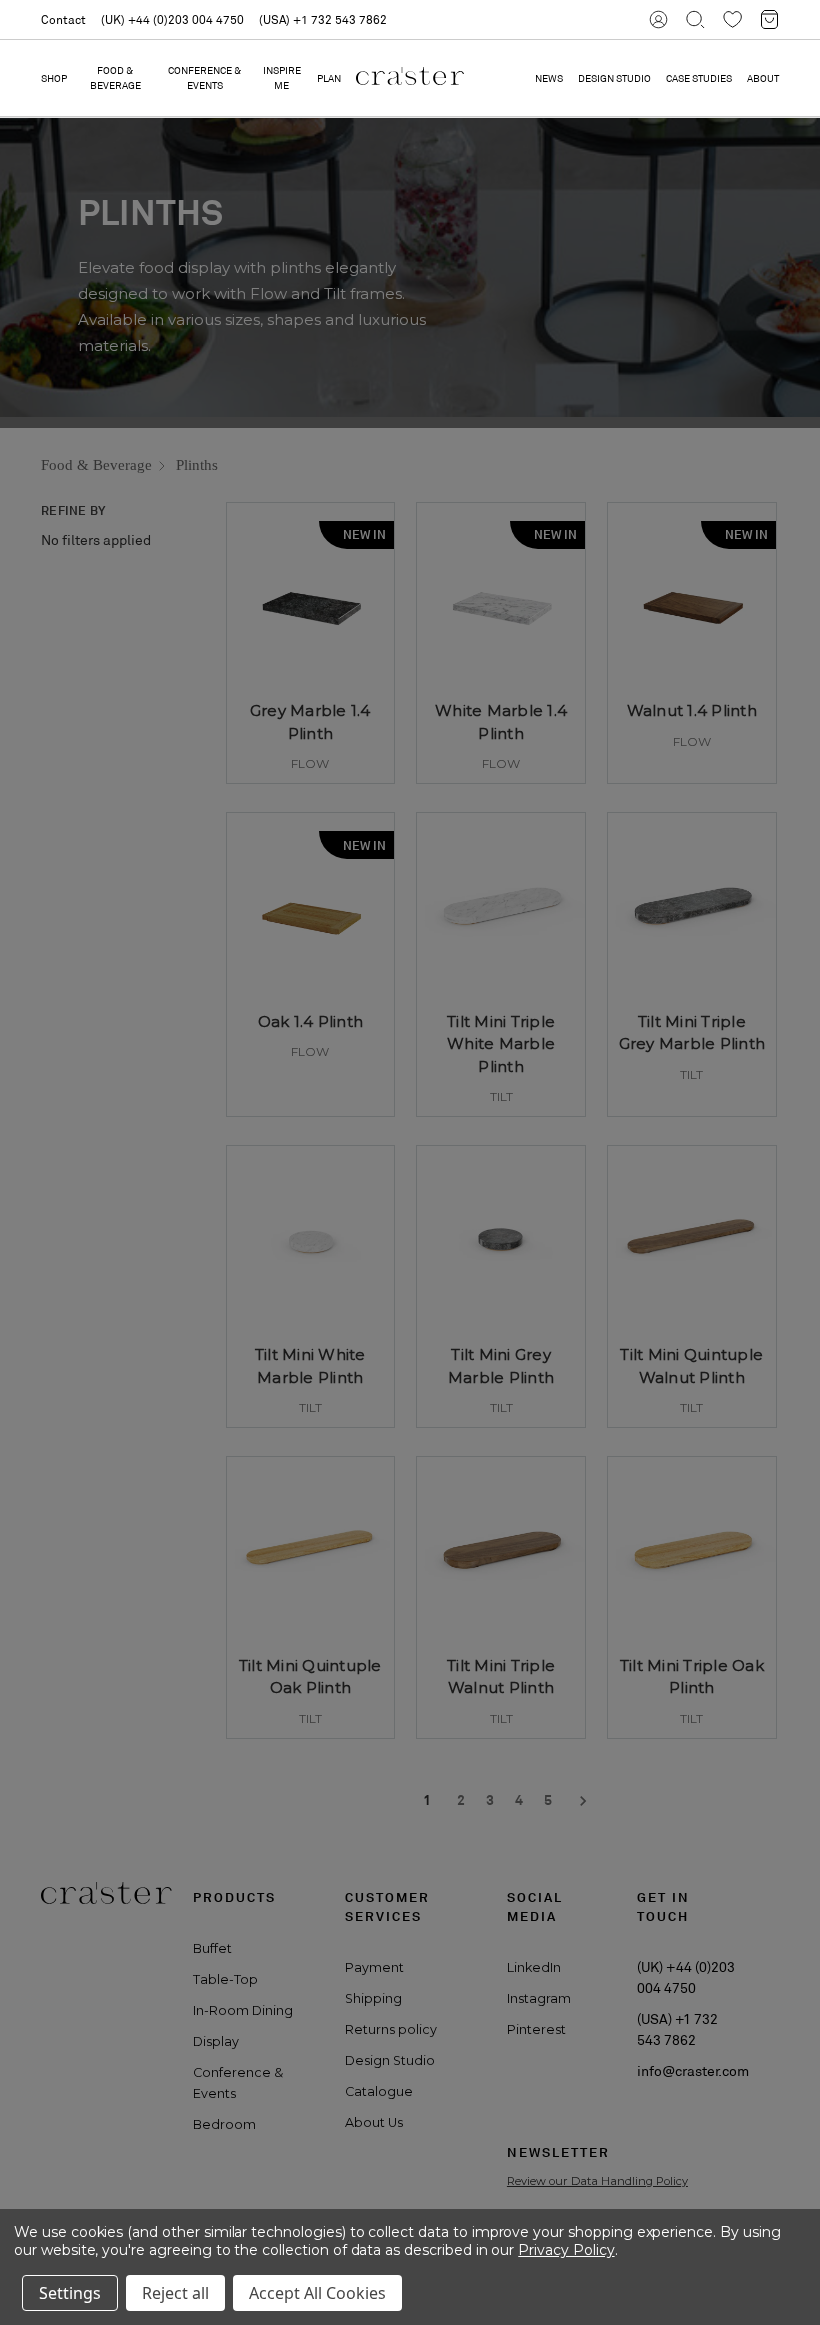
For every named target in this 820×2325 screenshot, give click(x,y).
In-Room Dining (243, 2010)
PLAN (329, 78)
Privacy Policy (566, 2250)
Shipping (373, 1998)
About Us (374, 2122)
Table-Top (225, 1979)
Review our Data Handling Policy (597, 2181)
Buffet (212, 1948)
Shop (54, 78)
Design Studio (390, 2060)
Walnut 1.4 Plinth (692, 710)
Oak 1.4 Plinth (311, 1021)
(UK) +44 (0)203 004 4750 (172, 19)
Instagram (539, 1998)
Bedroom (224, 2124)
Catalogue (379, 2091)
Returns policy (391, 2029)
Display (216, 2041)
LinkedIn (534, 1967)
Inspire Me (282, 78)
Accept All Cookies (317, 2293)
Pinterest (536, 2029)
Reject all (175, 2293)
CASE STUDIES (699, 78)
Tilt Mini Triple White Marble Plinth (501, 1044)
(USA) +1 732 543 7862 (323, 19)
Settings (70, 2293)
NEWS (549, 78)
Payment (374, 1967)
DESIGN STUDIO (614, 78)
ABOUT (763, 78)
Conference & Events (204, 78)
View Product (310, 748)
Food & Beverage (115, 78)
